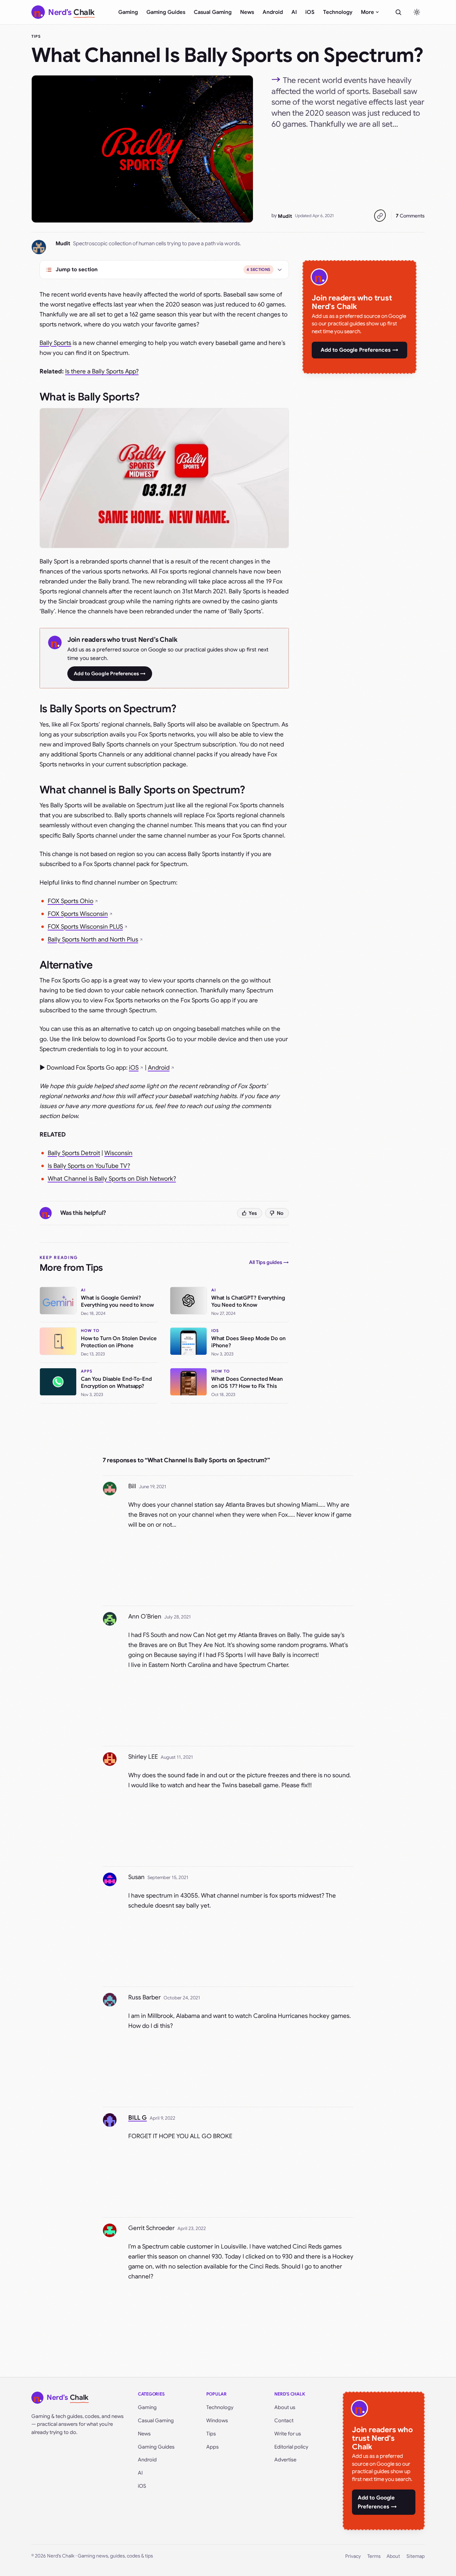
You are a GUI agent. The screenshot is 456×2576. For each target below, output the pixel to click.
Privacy (353, 2556)
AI (294, 12)
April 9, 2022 (162, 2118)
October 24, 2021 (182, 1998)
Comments (410, 216)
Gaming (128, 12)
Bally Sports (55, 343)
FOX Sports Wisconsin (78, 914)
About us (285, 2407)
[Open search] (398, 12)
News (247, 12)
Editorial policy (291, 2447)
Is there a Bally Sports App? (102, 371)
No (280, 1213)
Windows (217, 2420)
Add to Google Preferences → (110, 673)
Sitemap (416, 2556)
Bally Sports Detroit (74, 1153)
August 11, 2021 (177, 1757)
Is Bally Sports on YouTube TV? (89, 1166)
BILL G (138, 2118)
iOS (310, 12)
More (367, 12)
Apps (213, 2447)
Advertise (285, 2460)
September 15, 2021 (168, 1877)
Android (273, 12)
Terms (374, 2556)
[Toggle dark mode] (417, 12)
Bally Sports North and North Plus (93, 940)
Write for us (288, 2434)
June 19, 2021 (153, 1487)
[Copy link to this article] (380, 216)
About (393, 2556)
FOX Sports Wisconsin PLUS (85, 927)
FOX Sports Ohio (71, 901)
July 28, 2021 (178, 1617)
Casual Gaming (213, 12)
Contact (284, 2420)
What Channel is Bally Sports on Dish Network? (112, 1179)
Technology (338, 12)
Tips (36, 36)
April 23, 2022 (192, 2228)
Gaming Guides (166, 12)
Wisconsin (118, 1153)
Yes (253, 1213)
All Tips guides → (269, 1262)
